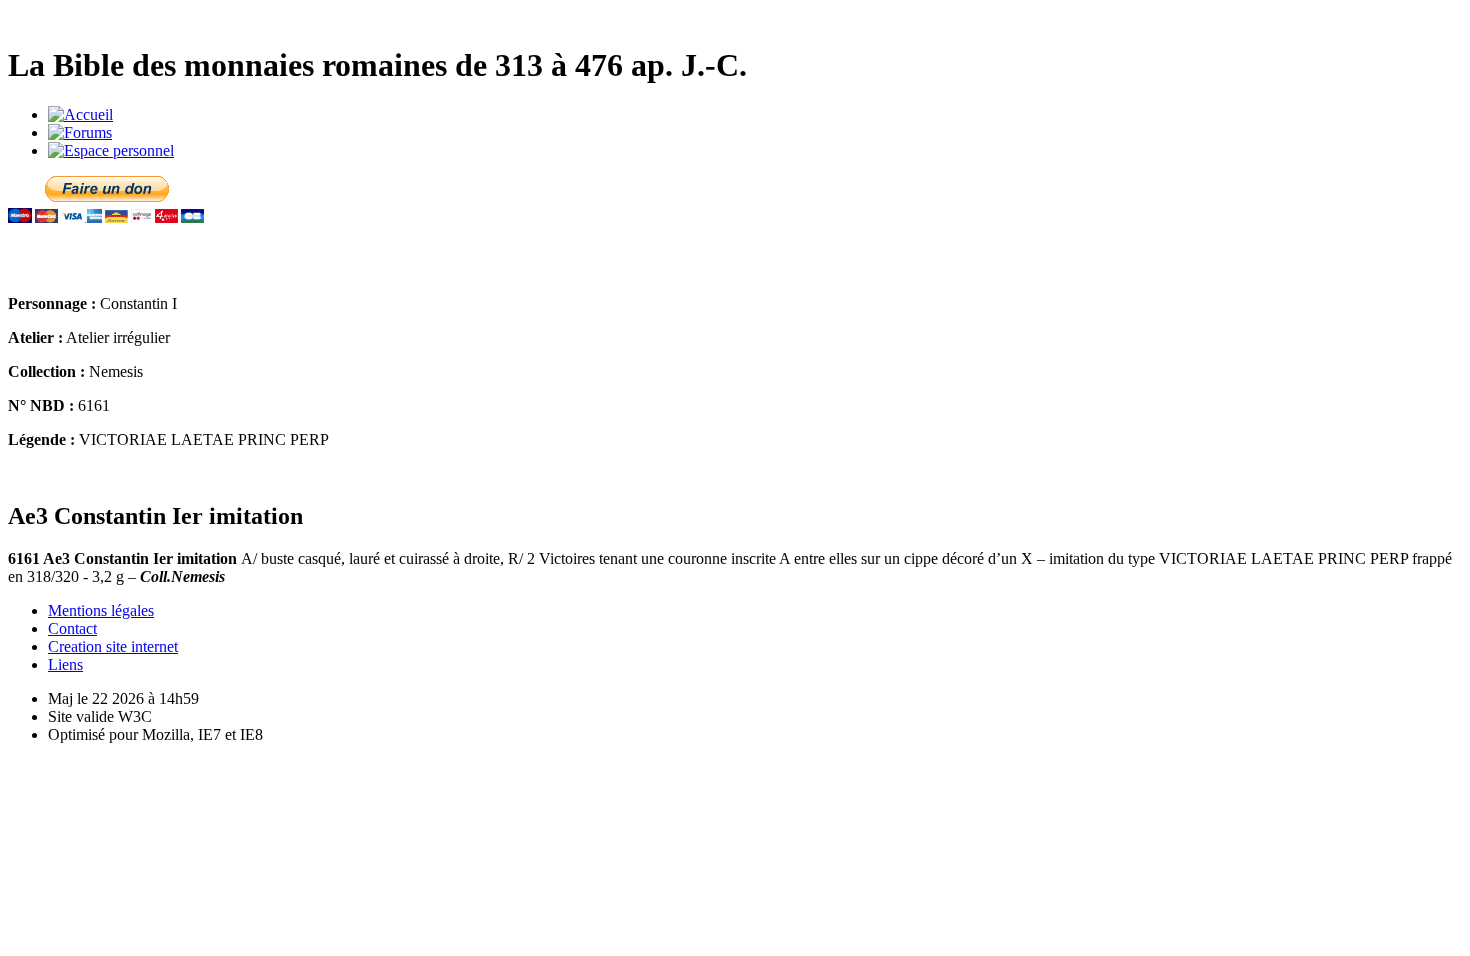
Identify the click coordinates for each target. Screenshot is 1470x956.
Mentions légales (101, 610)
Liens (65, 664)
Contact (72, 628)
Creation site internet (113, 646)
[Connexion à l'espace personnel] (111, 150)
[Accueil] (80, 114)
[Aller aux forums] (80, 132)
